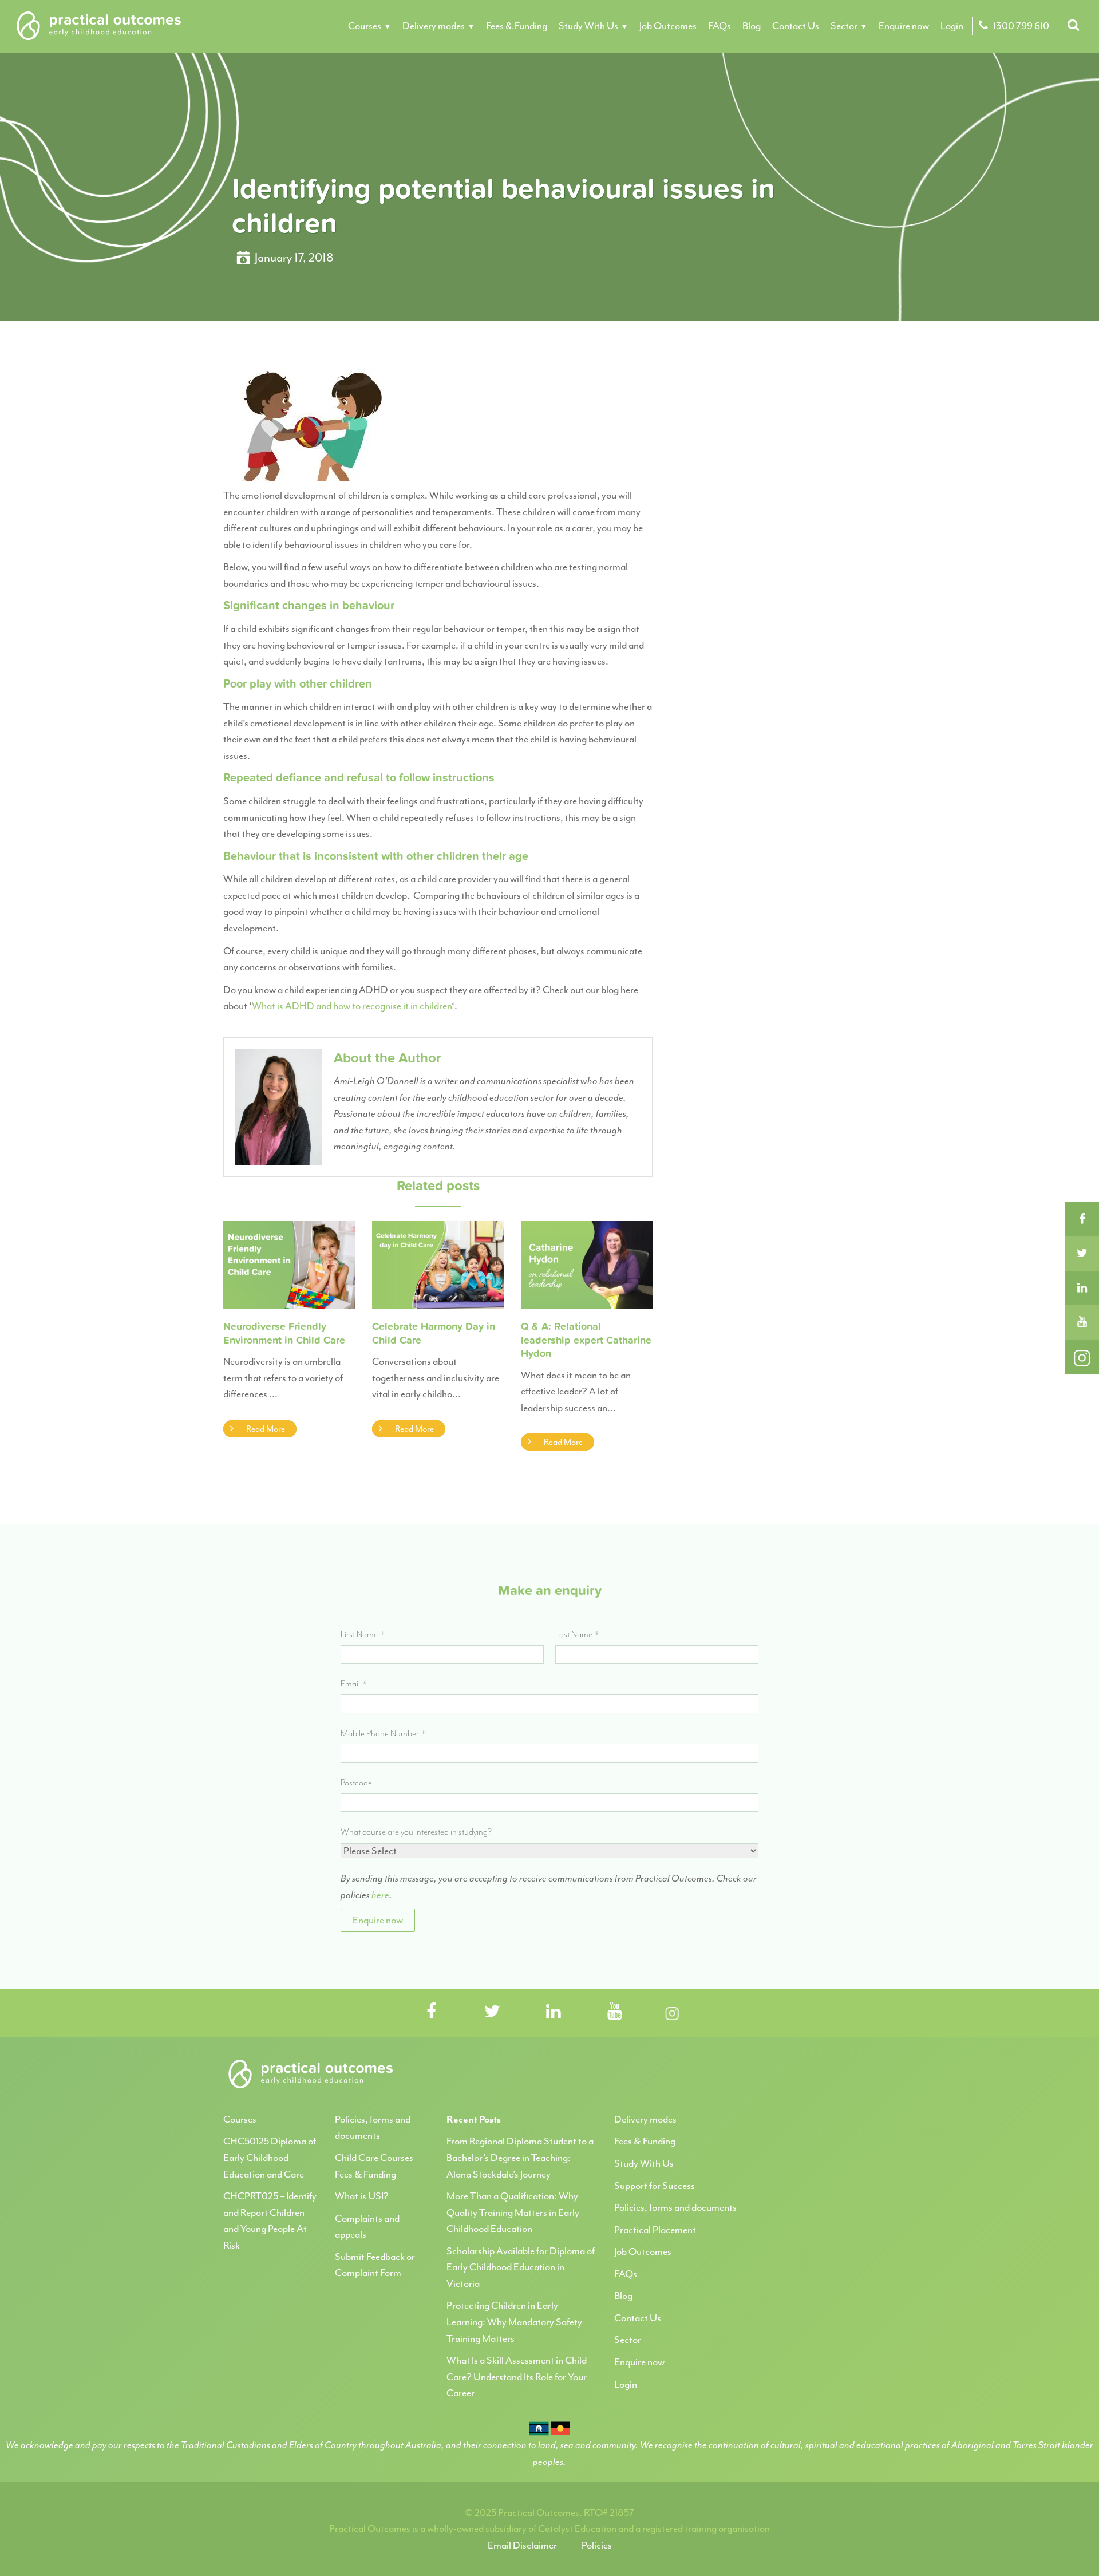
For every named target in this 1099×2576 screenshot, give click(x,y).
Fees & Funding (517, 26)
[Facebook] (1082, 1219)
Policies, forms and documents (675, 2207)
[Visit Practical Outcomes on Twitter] (492, 2012)
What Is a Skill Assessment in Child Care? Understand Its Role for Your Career (517, 2377)
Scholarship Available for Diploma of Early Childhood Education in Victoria (521, 2267)
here (380, 1895)
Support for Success (655, 2186)
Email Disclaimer (522, 2545)
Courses (365, 26)
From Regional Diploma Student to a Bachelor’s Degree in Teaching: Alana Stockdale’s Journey (520, 2157)
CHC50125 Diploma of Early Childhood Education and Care (270, 2157)
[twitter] (1082, 1254)
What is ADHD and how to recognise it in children (352, 1006)
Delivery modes (434, 26)
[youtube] (1082, 1322)
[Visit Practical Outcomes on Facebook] (431, 2012)
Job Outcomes (668, 26)
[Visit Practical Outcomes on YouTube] (615, 2012)
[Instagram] (1082, 1357)
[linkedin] (1082, 1288)
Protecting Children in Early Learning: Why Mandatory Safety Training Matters (514, 2322)
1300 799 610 (1020, 26)
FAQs (720, 26)
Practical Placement (655, 2230)
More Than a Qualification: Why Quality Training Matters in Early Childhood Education (513, 2212)
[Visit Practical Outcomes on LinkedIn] (554, 2012)
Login (952, 26)
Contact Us (796, 26)
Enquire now (904, 26)
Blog (752, 26)
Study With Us (588, 26)
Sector (844, 26)
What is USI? (362, 2196)
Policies (597, 2545)
